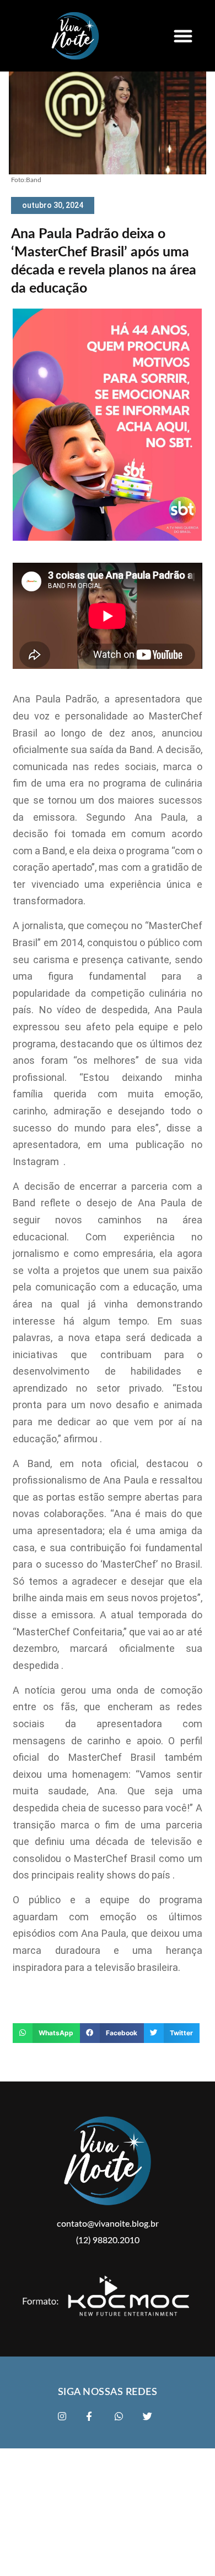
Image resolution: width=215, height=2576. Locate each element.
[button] (183, 36)
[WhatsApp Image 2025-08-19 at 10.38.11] (107, 538)
